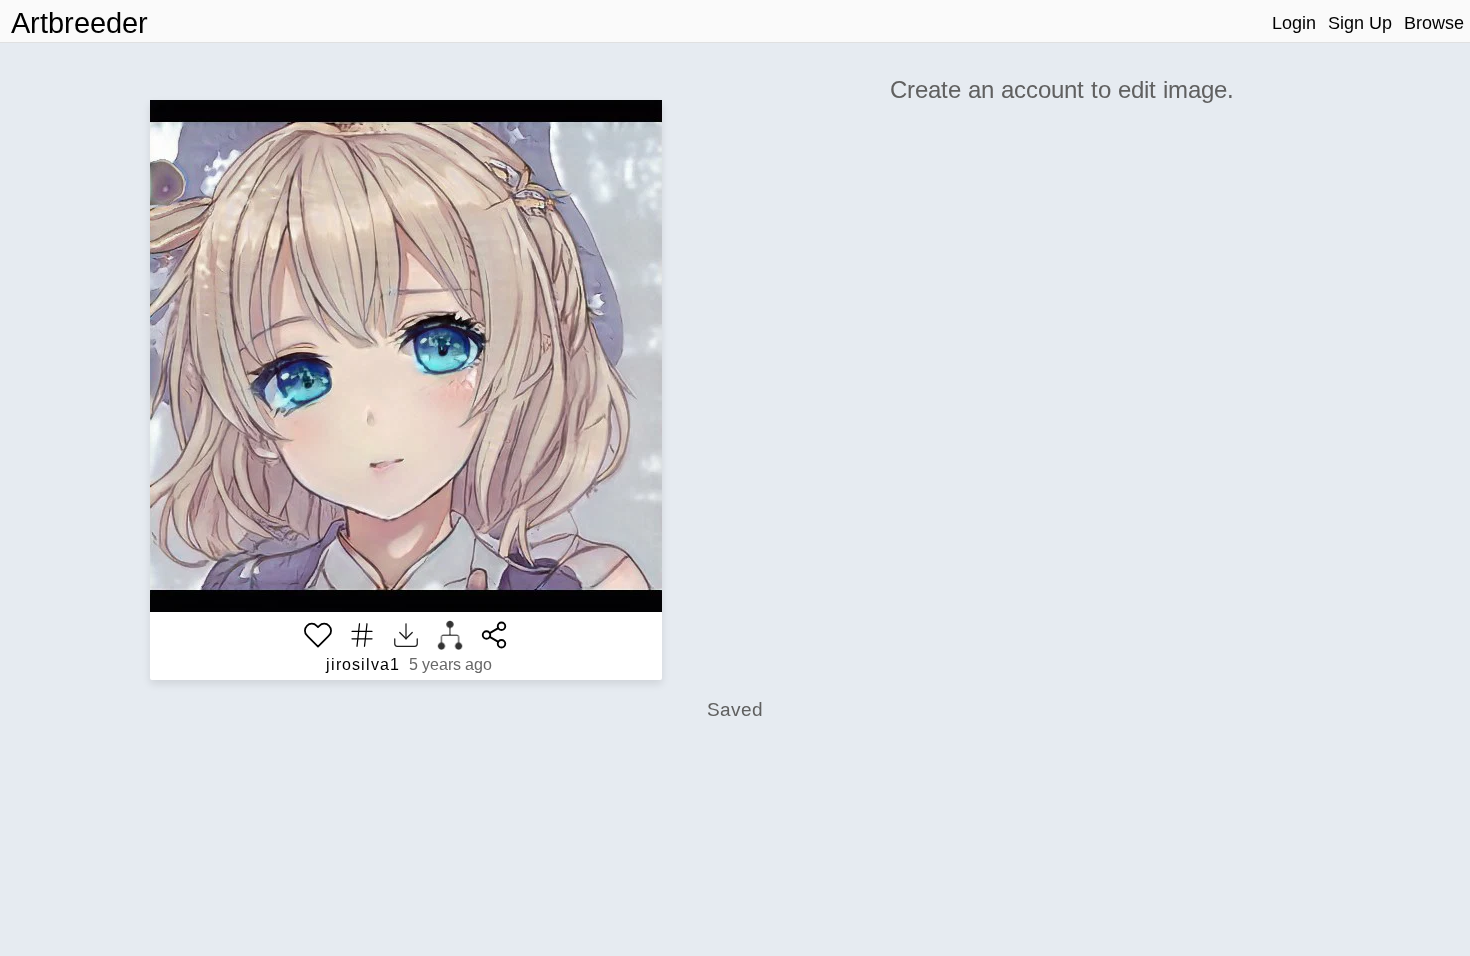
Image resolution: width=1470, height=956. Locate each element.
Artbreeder (79, 23)
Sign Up (1360, 23)
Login (1294, 23)
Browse (1434, 23)
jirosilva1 (363, 664)
